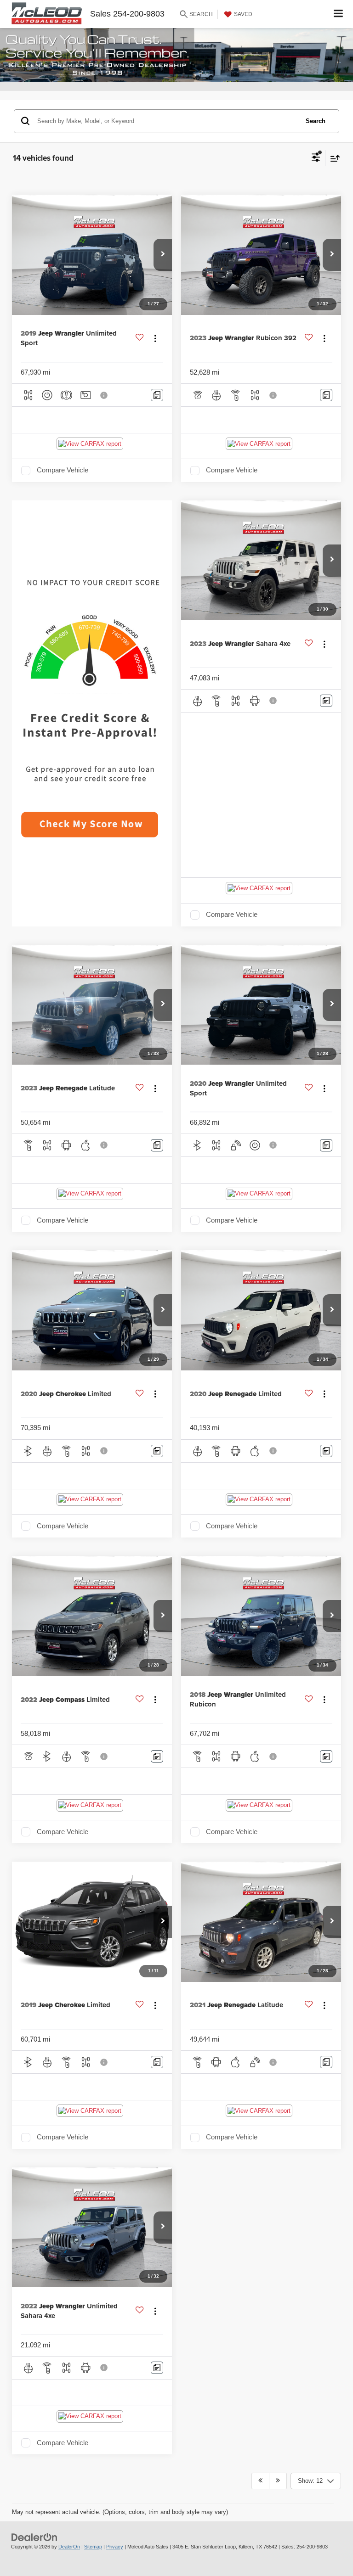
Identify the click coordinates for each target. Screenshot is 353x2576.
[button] (163, 255)
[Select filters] (316, 158)
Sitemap (93, 2547)
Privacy (115, 2547)
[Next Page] (278, 2481)
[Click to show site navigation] (339, 14)
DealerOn (69, 2547)
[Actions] (155, 338)
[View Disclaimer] (105, 395)
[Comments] (157, 395)
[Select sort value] (333, 158)
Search (316, 121)
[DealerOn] (34, 2537)
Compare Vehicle (63, 470)
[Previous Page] (260, 2481)
